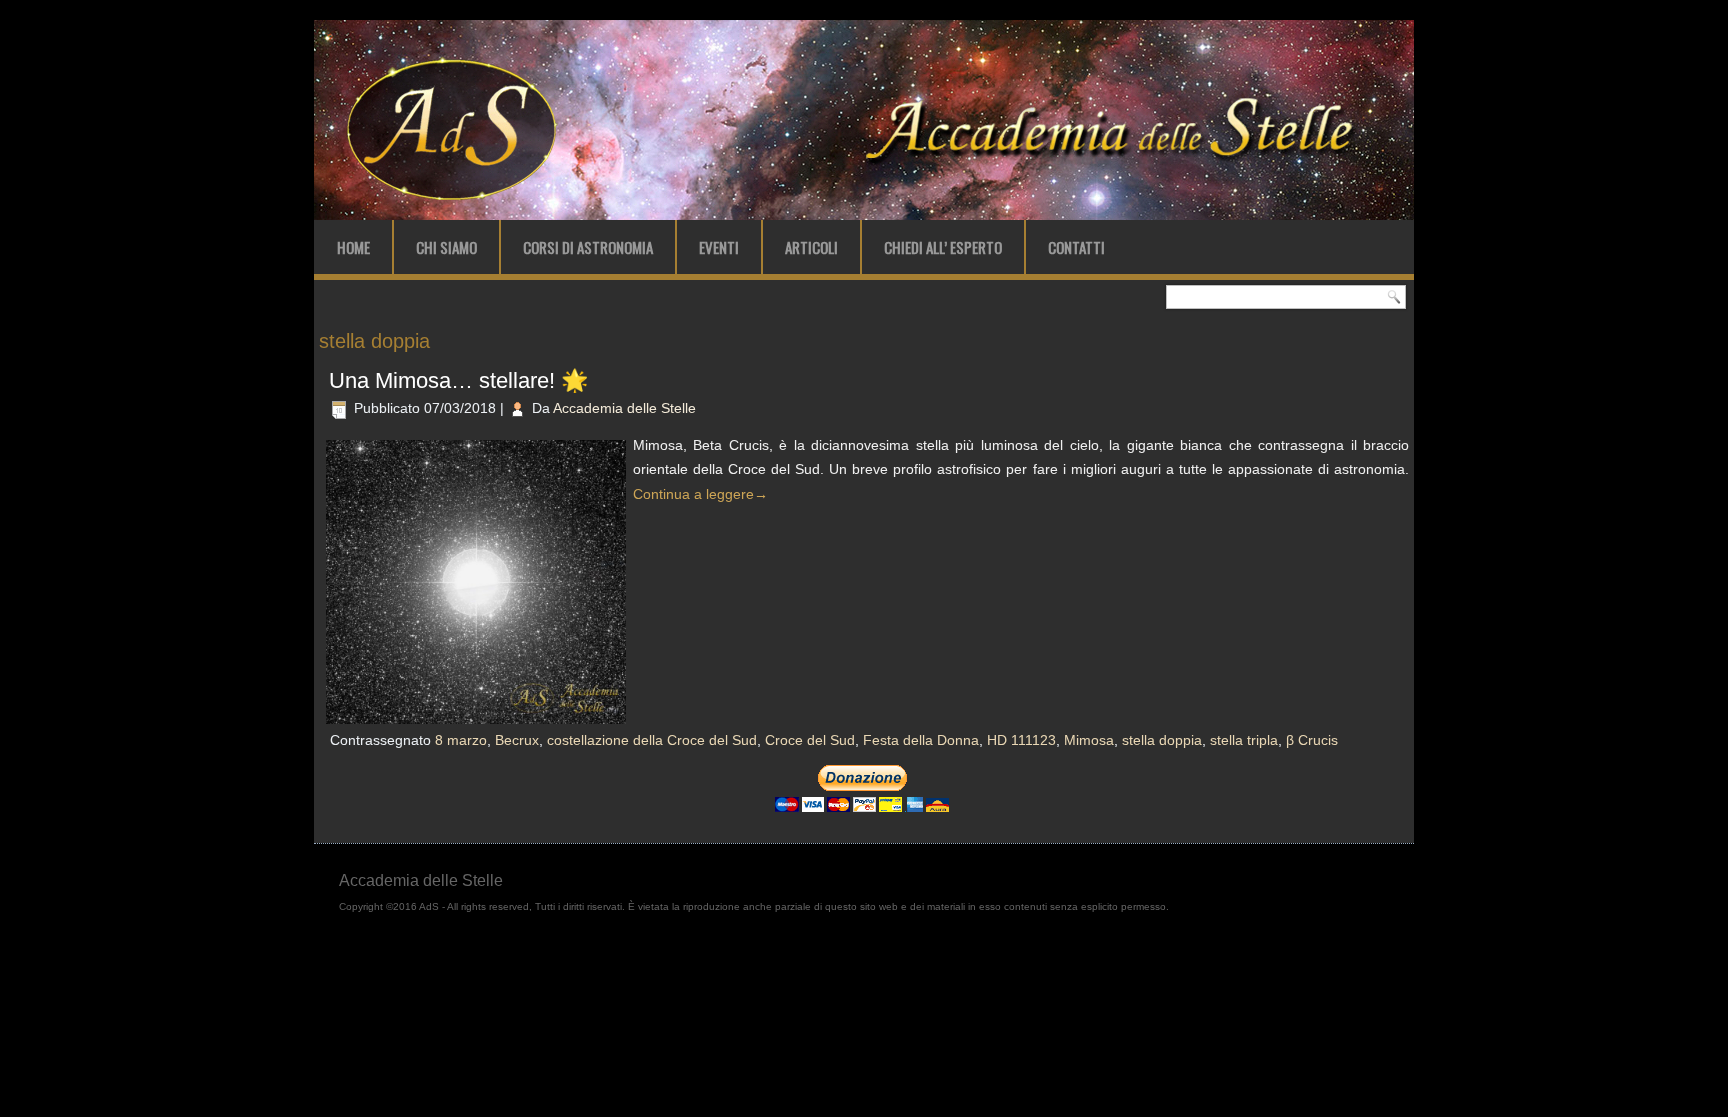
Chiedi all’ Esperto (943, 247)
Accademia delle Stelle (624, 408)
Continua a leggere (700, 494)
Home (353, 247)
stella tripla (1244, 740)
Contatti (1076, 247)
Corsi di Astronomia (588, 247)
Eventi (719, 247)
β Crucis (1312, 740)
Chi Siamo (446, 247)
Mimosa (1089, 740)
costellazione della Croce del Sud (652, 740)
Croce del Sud (810, 740)
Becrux (517, 740)
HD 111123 (1021, 740)
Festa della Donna (921, 740)
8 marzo (461, 740)
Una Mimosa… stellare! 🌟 (458, 380)
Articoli (811, 247)
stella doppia (1162, 740)
